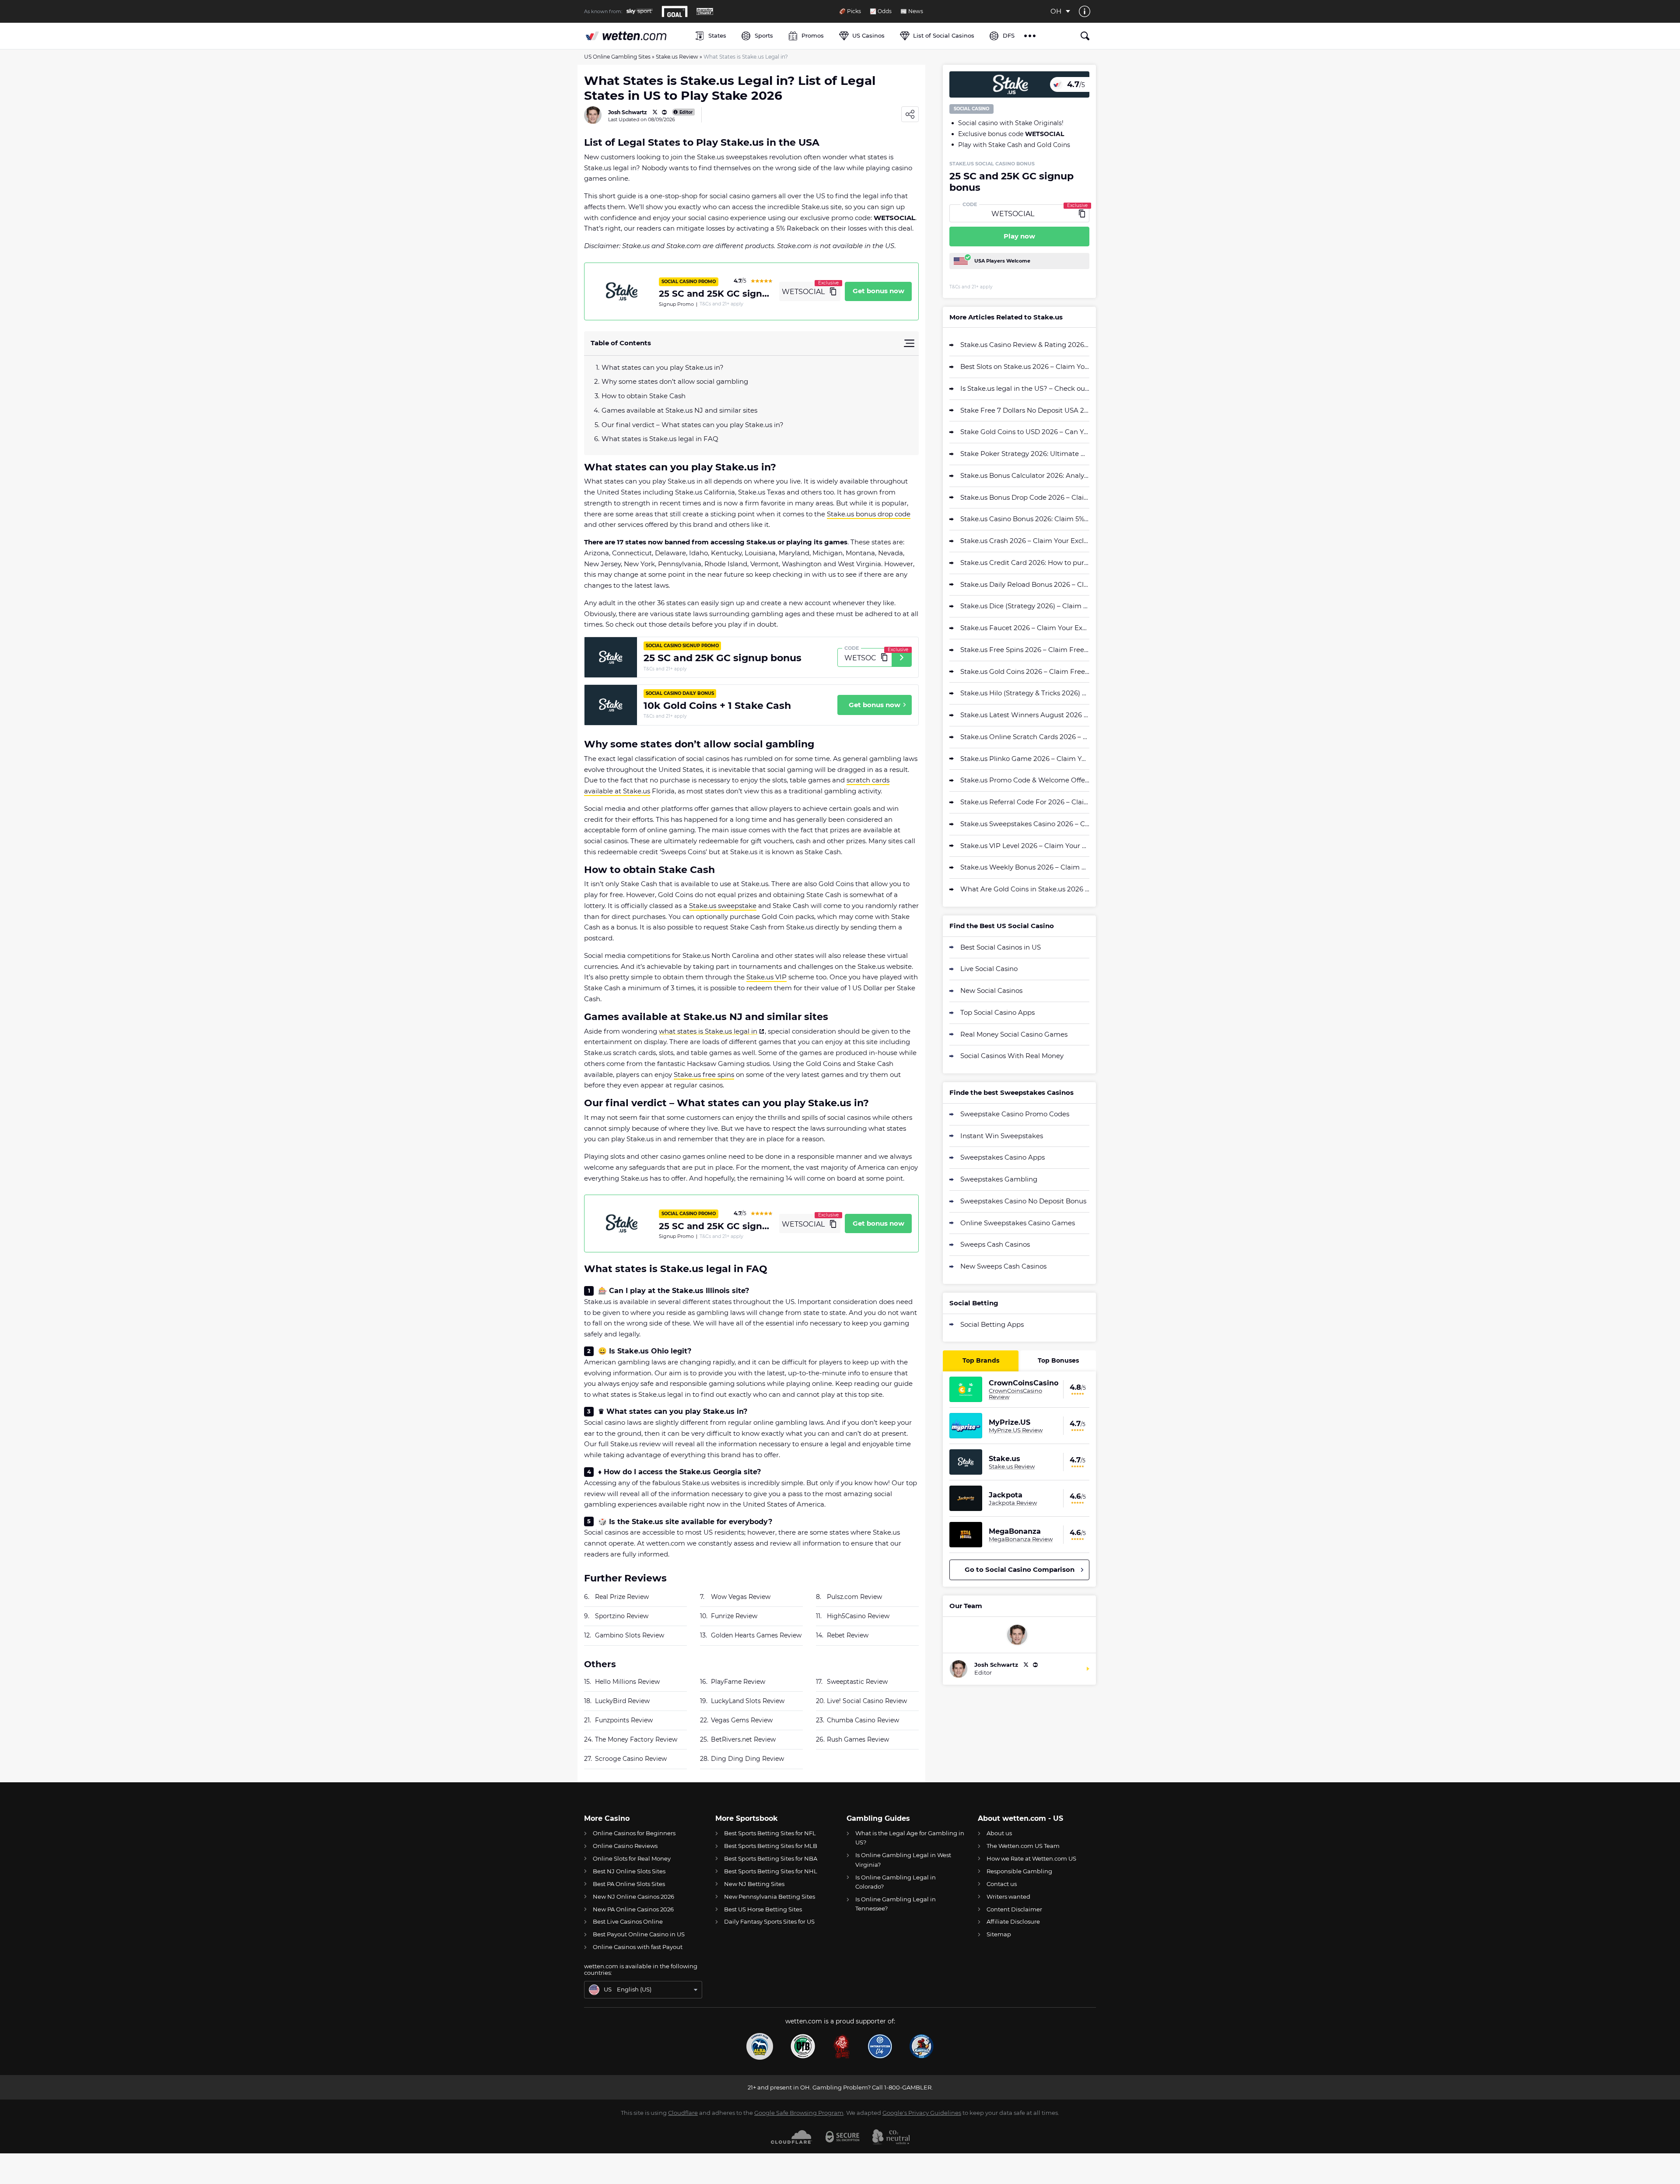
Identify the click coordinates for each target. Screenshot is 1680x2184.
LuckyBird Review (622, 1701)
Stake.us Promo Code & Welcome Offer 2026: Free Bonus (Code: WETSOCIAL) (1025, 780)
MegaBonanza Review (1021, 1539)
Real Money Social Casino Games (1014, 1034)
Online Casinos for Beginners (634, 1833)
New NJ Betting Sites (754, 1884)
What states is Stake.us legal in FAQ (660, 439)
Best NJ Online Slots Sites (629, 1871)
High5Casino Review (858, 1616)
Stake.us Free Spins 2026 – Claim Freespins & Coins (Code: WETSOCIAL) (1025, 650)
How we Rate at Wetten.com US (1031, 1858)
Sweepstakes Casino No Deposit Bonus (1023, 1201)
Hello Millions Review (627, 1682)
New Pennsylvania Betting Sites (770, 1897)
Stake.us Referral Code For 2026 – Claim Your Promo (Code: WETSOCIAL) (1025, 802)
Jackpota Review (1013, 1503)
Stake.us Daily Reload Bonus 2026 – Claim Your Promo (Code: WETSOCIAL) (1025, 584)
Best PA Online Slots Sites (629, 1884)
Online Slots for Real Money (632, 1858)
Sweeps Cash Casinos (995, 1244)
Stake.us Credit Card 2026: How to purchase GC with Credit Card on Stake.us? (1025, 563)
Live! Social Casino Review (867, 1701)
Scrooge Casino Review (631, 1759)
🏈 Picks (850, 11)
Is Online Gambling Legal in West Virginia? (903, 1860)
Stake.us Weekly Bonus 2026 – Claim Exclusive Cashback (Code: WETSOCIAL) (1025, 867)
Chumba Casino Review (863, 1720)
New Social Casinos (991, 990)
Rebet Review (848, 1635)
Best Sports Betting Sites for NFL (770, 1833)
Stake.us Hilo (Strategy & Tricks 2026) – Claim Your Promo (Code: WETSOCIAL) (1025, 693)
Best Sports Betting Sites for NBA (771, 1858)
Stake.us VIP (766, 977)
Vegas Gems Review (742, 1720)
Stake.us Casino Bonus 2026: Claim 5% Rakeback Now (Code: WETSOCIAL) (1025, 519)
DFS (1009, 35)
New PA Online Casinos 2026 (633, 1909)
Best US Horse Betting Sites (763, 1909)
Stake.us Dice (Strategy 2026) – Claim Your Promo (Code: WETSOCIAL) (1025, 606)
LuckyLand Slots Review (748, 1701)
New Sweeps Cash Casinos (1003, 1266)
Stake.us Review (677, 57)
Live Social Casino (989, 969)
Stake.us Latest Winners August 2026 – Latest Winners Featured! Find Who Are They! (1025, 715)
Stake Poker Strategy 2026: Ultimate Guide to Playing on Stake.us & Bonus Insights (1025, 454)
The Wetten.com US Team (1023, 1846)
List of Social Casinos (944, 35)
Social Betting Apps (992, 1324)
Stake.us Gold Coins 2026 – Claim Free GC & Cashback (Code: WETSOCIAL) (1025, 671)
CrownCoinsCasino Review (1015, 1394)
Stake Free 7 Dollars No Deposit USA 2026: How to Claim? (1025, 410)
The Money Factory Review (636, 1739)
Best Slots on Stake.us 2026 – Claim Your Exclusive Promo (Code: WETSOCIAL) (1025, 366)
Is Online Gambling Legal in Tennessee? (896, 1904)
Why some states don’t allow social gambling (675, 381)
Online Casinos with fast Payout (638, 1947)
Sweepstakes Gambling (999, 1179)
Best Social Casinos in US (1001, 947)
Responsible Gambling (1019, 1871)
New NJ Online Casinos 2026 (633, 1897)
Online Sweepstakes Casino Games (1018, 1223)
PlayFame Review (738, 1682)
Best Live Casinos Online (628, 1921)
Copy (833, 291)
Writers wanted (1008, 1897)
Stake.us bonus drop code (869, 514)
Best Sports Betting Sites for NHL (771, 1871)
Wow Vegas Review (741, 1597)
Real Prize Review (622, 1597)
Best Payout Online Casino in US (639, 1934)
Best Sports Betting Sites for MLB (771, 1846)
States (717, 35)
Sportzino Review (622, 1616)
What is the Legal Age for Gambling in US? (910, 1838)
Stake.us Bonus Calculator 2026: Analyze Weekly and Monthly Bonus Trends (1025, 475)
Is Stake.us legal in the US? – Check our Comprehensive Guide (1025, 388)
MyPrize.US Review (1016, 1430)
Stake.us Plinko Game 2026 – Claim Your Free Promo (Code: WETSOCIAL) (1025, 759)
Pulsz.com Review (854, 1597)
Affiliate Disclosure (1013, 1921)
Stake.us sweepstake (723, 906)
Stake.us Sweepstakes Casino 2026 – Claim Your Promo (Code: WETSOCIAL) (1025, 824)
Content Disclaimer (1014, 1909)
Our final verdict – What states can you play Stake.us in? (693, 425)
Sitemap (999, 1934)
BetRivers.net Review (743, 1739)
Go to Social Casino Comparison (1020, 1569)
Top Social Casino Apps (997, 1012)
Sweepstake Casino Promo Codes (1015, 1114)
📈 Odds (881, 11)
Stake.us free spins (704, 1074)
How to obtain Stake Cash (644, 396)
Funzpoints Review (624, 1720)
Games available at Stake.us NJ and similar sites (679, 410)
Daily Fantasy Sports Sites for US (769, 1921)
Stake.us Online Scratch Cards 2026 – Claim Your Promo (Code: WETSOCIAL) (1025, 737)
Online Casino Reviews (625, 1846)
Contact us (1002, 1884)
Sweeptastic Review (857, 1682)
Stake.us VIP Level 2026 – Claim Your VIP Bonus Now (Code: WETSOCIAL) (1025, 846)
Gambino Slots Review (630, 1635)
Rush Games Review (858, 1739)
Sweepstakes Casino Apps (1003, 1157)
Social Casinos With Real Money (1012, 1056)
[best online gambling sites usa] (635, 36)
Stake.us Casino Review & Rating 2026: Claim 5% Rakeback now (1025, 345)
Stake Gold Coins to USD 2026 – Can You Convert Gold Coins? (1025, 432)
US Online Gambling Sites (617, 57)
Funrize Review (734, 1616)
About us (999, 1833)
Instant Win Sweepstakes (1002, 1136)
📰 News (912, 11)
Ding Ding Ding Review (747, 1759)
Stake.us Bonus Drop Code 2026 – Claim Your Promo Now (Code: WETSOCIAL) (1025, 497)
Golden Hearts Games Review (756, 1635)
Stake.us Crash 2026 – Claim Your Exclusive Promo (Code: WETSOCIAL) (1025, 541)
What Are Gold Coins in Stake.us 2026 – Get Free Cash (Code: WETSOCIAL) (1025, 889)
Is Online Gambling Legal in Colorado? (896, 1882)
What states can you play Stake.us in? (663, 367)
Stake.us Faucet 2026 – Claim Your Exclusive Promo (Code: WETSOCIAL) (1025, 628)
